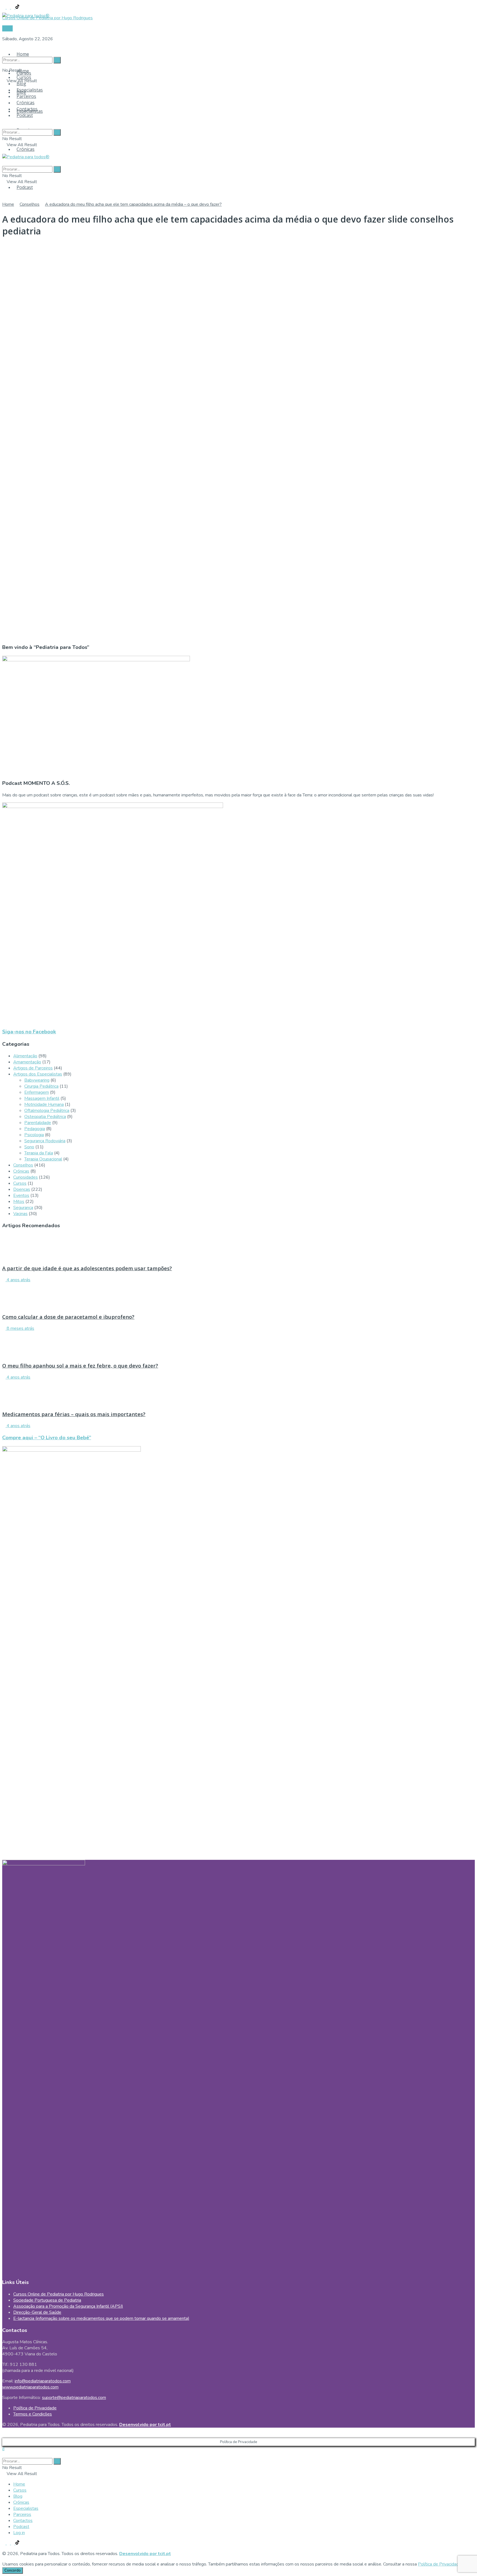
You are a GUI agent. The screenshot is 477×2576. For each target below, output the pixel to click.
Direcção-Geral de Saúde (37, 2312)
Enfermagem (37, 1092)
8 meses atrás (20, 1328)
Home (23, 54)
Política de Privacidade (35, 2408)
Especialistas (30, 90)
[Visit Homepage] (26, 14)
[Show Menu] (4, 151)
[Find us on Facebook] (4, 7)
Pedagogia (35, 1129)
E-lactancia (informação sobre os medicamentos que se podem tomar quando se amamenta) (101, 2318)
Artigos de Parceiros (33, 1068)
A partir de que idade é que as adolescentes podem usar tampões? (87, 1268)
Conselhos (30, 204)
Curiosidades (26, 1177)
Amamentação (27, 1062)
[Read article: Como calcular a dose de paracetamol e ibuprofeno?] (239, 1296)
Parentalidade (38, 1123)
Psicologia (34, 1135)
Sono (29, 1147)
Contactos (27, 109)
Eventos (21, 1195)
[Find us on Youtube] (13, 7)
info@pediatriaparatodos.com (43, 2381)
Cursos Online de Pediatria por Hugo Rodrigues (59, 2294)
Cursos (24, 77)
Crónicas (26, 149)
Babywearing (37, 1080)
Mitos (19, 1202)
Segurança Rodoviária (45, 1141)
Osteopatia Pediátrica (45, 1117)
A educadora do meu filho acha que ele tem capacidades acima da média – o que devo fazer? (133, 204)
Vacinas (20, 1214)
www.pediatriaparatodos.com (30, 2387)
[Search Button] (4, 49)
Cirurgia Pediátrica (41, 1086)
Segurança (23, 1208)
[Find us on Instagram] (9, 7)
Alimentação (25, 1056)
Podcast (25, 187)
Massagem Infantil (42, 1098)
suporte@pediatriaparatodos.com (74, 2398)
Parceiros (26, 96)
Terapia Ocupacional (43, 1159)
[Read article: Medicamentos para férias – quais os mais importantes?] (239, 1393)
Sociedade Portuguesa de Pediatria (47, 2300)
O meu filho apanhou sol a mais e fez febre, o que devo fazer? (80, 1365)
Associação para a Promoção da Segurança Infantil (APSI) (68, 2306)
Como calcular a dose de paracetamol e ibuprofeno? (68, 1317)
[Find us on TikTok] (17, 7)
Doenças (22, 1189)
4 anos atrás (18, 1280)
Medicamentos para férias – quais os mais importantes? (74, 1414)
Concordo (13, 2570)
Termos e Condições (33, 2414)
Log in (19, 2533)
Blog (21, 84)
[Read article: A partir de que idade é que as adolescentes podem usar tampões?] (239, 1247)
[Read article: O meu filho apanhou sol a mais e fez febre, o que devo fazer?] (239, 1344)
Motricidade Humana (44, 1104)
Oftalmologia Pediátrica (47, 1111)
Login (7, 28)
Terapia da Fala (39, 1153)
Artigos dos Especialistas (38, 1074)
